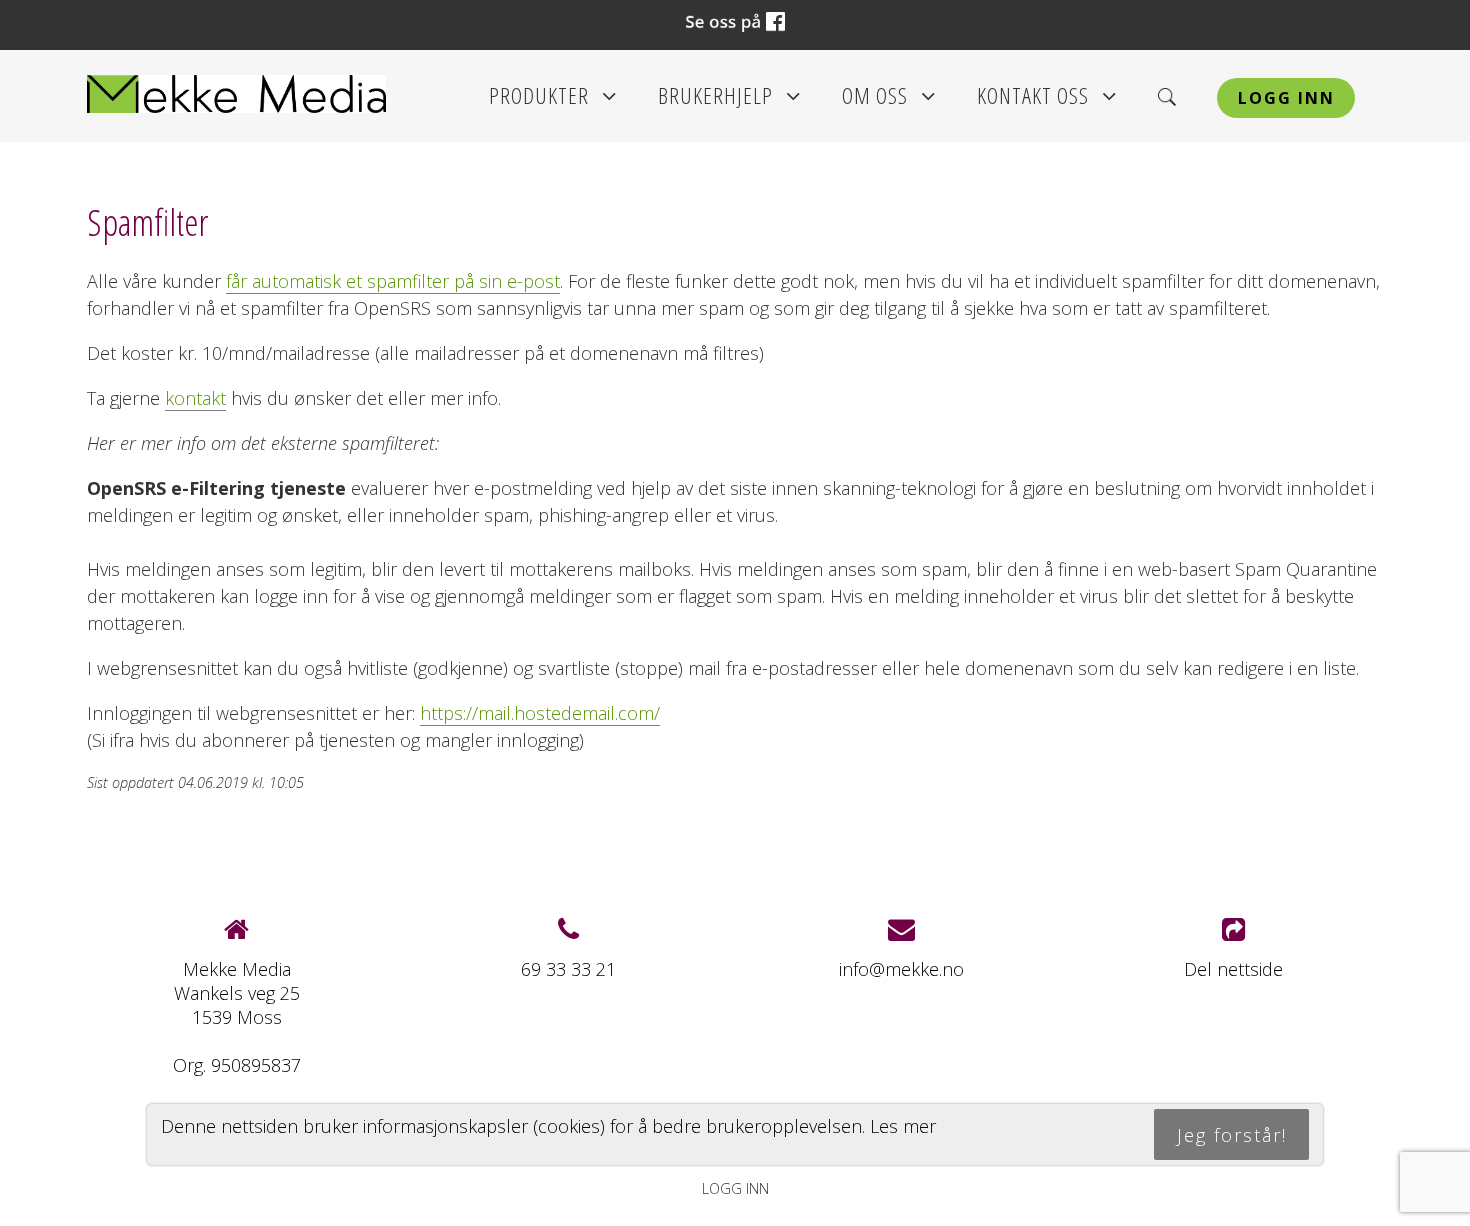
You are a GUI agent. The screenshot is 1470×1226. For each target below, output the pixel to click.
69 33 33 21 (568, 969)
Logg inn (1286, 98)
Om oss (889, 102)
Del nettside (1233, 969)
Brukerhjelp (729, 102)
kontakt (195, 398)
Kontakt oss (1047, 102)
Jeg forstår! (1232, 1134)
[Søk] (1167, 97)
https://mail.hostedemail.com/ (540, 713)
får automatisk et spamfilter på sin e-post (393, 281)
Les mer (903, 1125)
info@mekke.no (901, 969)
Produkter (553, 102)
